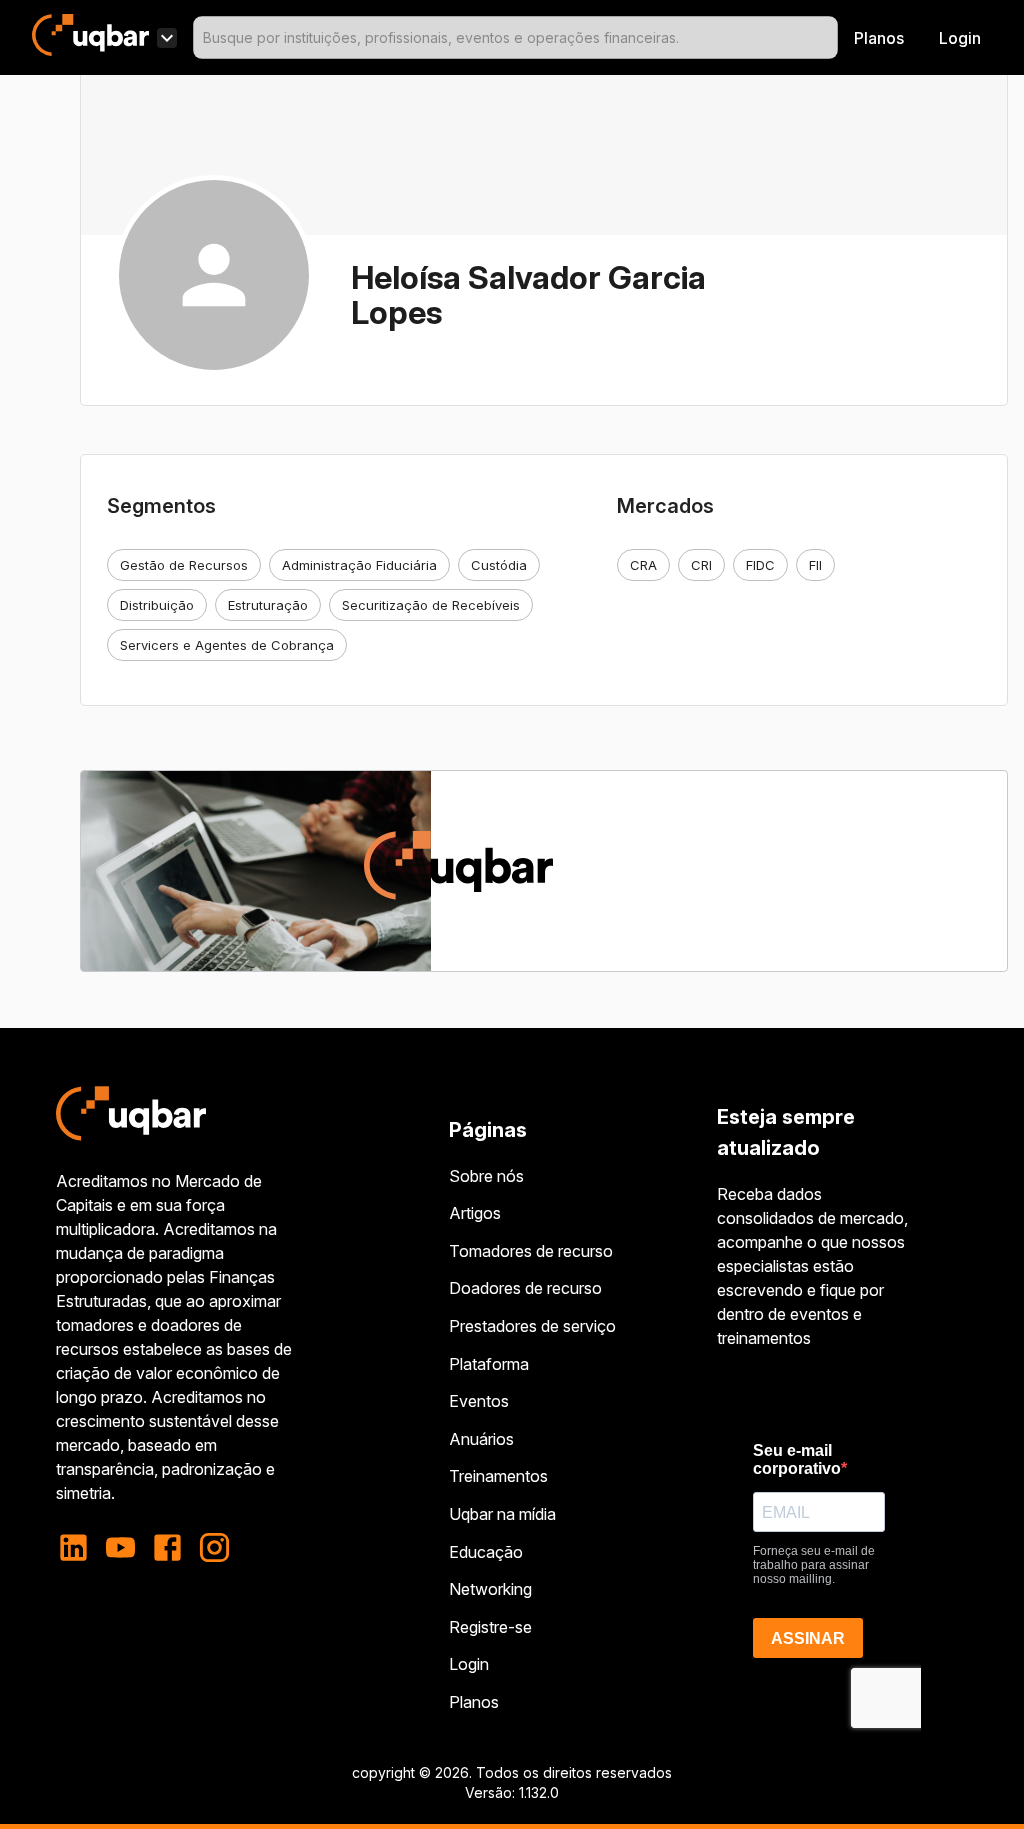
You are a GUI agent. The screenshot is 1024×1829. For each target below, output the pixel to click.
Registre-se (490, 1627)
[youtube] (120, 1547)
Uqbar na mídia (502, 1514)
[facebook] (167, 1547)
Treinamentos (498, 1476)
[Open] (829, 38)
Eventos (479, 1401)
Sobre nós (486, 1176)
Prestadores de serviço (532, 1326)
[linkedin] (79, 1547)
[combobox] (515, 37)
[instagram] (214, 1547)
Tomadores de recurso (531, 1251)
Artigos (475, 1213)
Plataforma (489, 1364)
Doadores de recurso (525, 1288)
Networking (490, 1589)
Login (469, 1664)
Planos (879, 38)
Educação (486, 1552)
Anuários (481, 1439)
